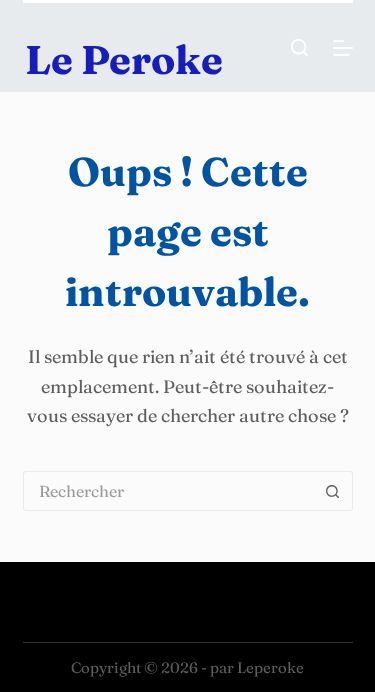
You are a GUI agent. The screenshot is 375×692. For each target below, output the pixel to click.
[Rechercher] (299, 47)
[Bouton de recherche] (333, 491)
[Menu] (343, 48)
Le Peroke (124, 59)
